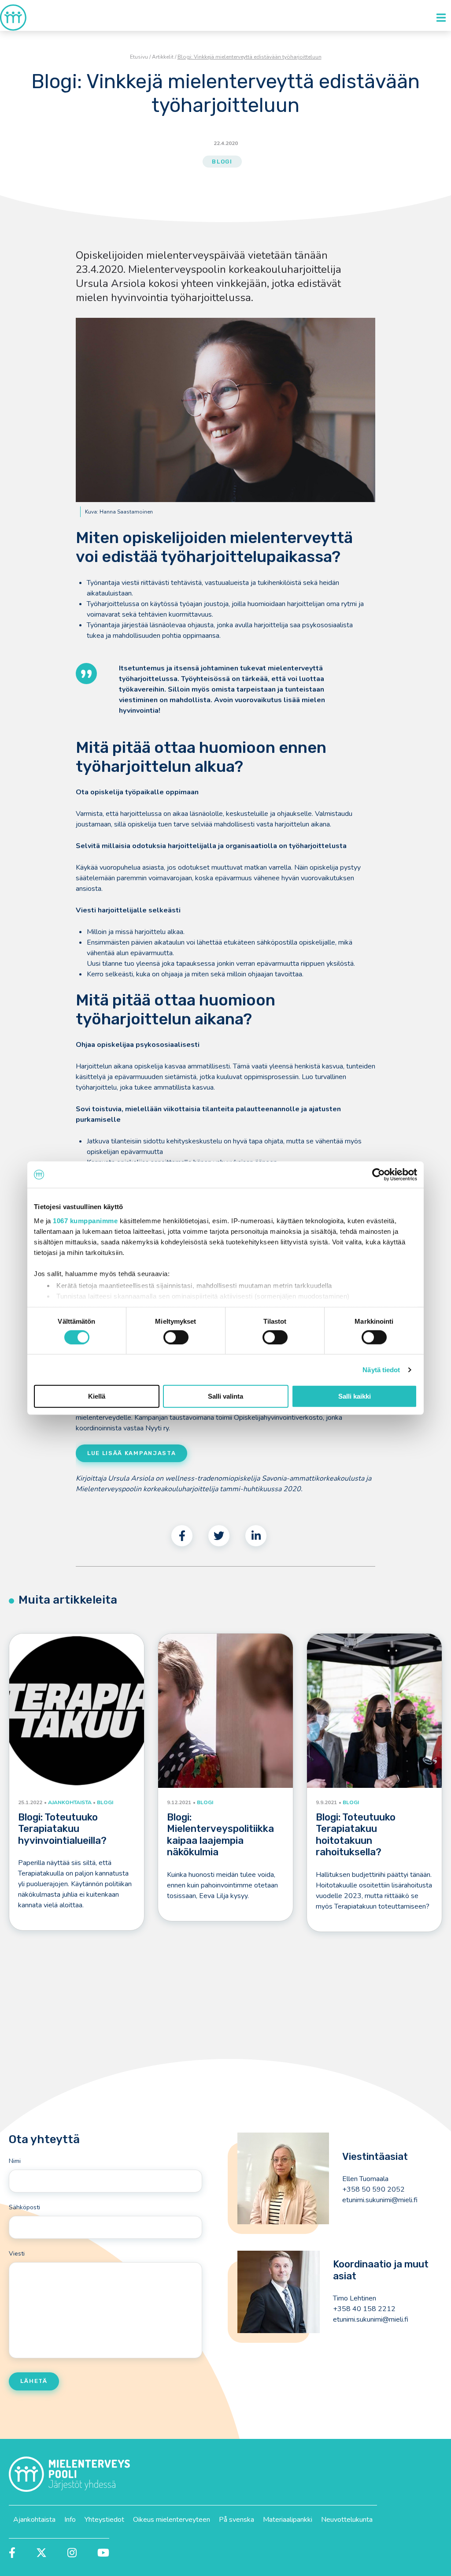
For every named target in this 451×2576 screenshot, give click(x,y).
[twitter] (219, 1536)
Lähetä (34, 2381)
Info (70, 2520)
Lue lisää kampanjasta (131, 1453)
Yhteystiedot (104, 2520)
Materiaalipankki (288, 2520)
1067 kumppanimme (85, 1220)
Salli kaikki (355, 1396)
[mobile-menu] (441, 18)
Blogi (222, 162)
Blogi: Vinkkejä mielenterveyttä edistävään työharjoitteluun (250, 57)
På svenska (237, 2520)
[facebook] (182, 1536)
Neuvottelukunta (347, 2520)
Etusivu (139, 57)
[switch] (176, 1337)
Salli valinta (225, 1396)
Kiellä (97, 1396)
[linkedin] (256, 1536)
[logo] (13, 17)
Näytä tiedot (381, 1370)
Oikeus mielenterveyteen (172, 2520)
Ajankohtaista (34, 2520)
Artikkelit (163, 57)
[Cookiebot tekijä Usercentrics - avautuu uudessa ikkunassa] (379, 1175)
